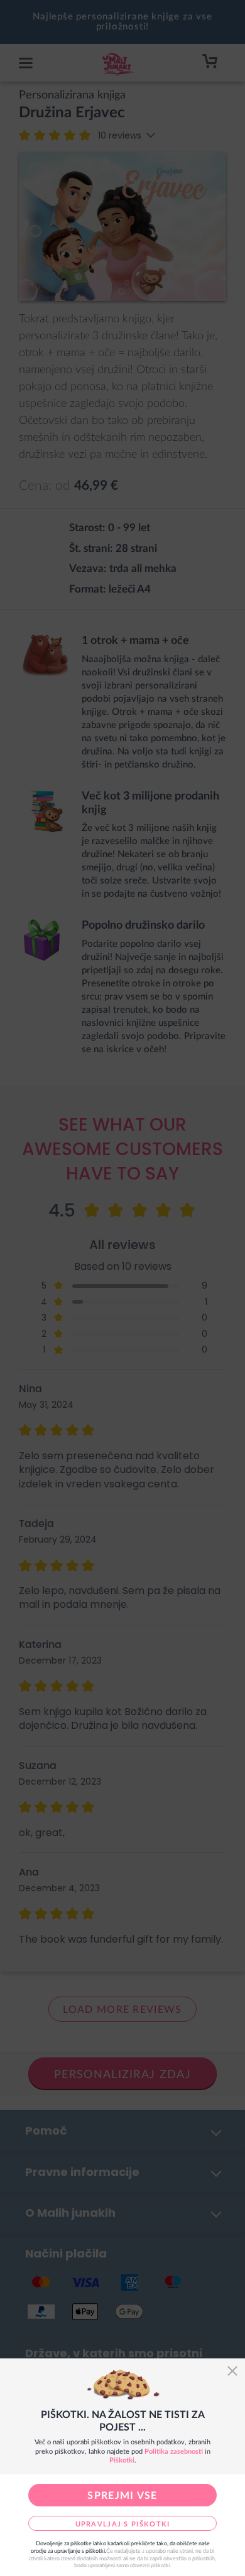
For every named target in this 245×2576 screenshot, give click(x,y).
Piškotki (122, 2460)
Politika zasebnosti (174, 2452)
